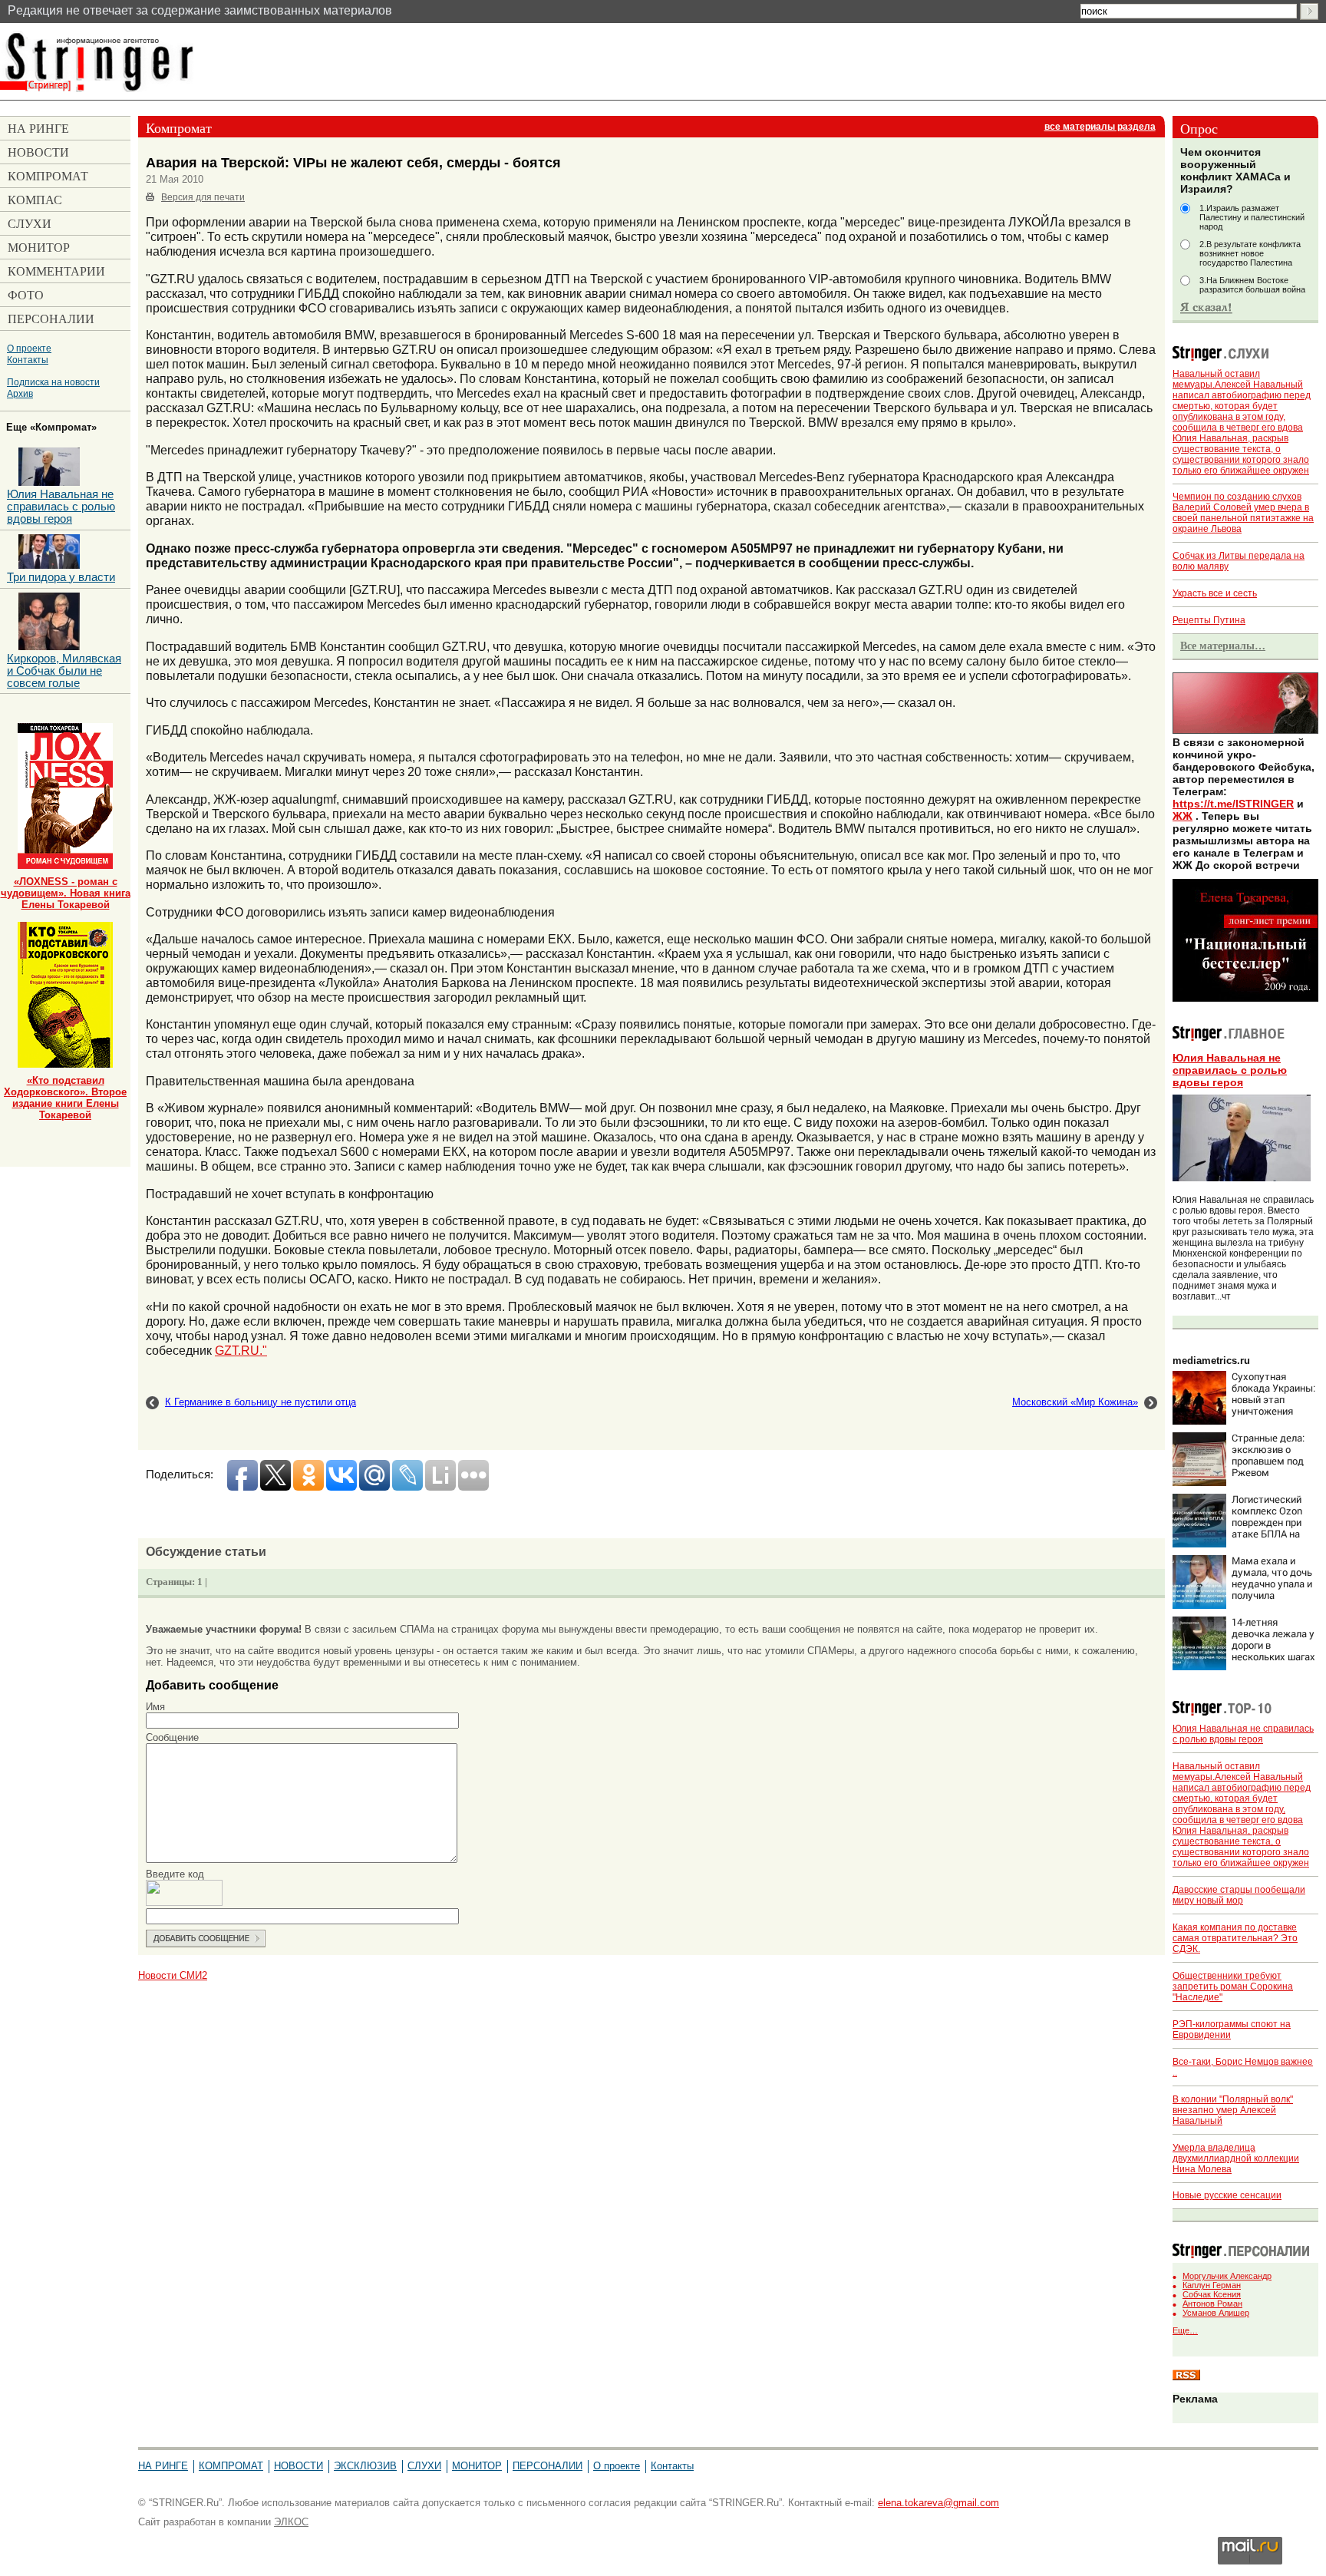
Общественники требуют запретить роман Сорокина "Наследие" (1233, 1986)
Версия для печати (203, 197)
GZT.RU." (241, 1350)
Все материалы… (1223, 646)
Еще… (1185, 2330)
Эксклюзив (365, 2466)
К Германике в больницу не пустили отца (261, 1402)
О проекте (29, 348)
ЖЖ (1183, 816)
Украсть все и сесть (1215, 593)
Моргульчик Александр (1227, 2276)
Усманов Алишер (1216, 2313)
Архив (20, 393)
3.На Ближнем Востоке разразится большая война (1252, 285)
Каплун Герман (1212, 2285)
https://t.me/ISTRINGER (1233, 804)
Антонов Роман (1212, 2304)
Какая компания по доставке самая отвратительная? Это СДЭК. (1235, 1938)
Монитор (477, 2466)
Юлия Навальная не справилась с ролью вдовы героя (1230, 1070)
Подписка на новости (53, 382)
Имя (155, 1707)
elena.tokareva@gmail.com (938, 2503)
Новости (299, 2466)
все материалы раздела (1100, 127)
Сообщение (172, 1737)
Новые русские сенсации (1227, 2195)
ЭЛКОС (291, 2522)
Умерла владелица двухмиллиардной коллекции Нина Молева (1236, 2158)
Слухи (424, 2466)
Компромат (231, 2466)
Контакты (28, 360)
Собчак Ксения (1212, 2294)
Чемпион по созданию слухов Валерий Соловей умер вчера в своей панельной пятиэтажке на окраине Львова (1243, 513)
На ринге (163, 2466)
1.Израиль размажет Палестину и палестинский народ (1252, 217)
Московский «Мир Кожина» (1075, 1402)
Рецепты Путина (1209, 620)
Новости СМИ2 (173, 1975)
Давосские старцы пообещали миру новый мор (1239, 1895)
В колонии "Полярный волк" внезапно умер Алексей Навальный (1233, 2110)
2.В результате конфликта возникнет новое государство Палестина (1250, 253)
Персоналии (548, 2466)
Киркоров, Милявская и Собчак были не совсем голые (64, 671)
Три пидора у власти (61, 577)
